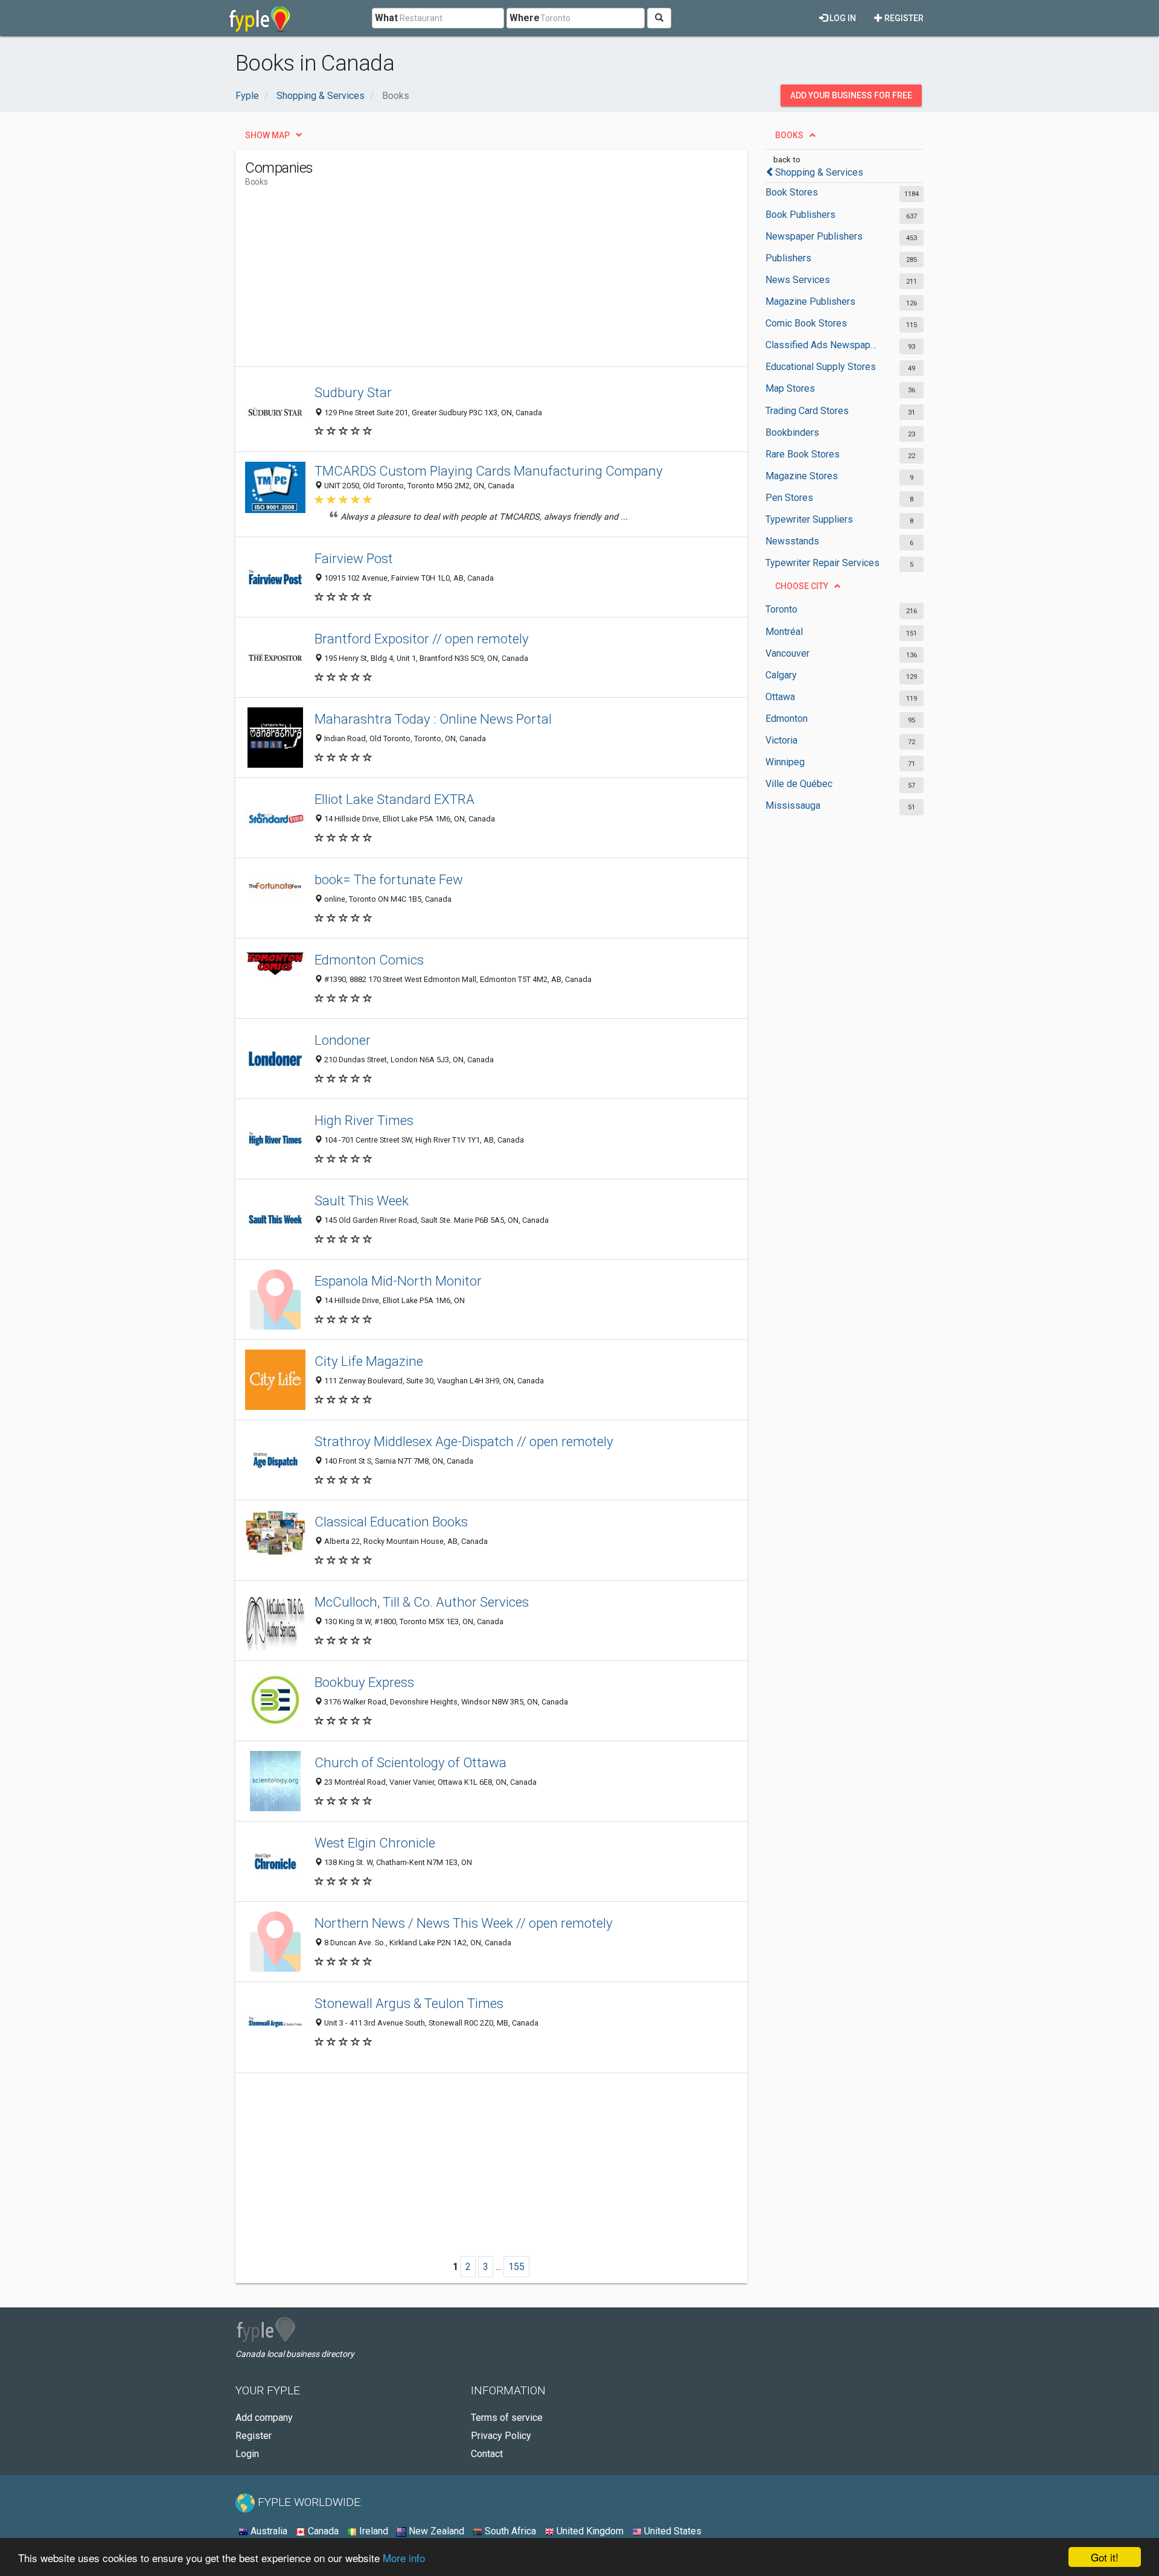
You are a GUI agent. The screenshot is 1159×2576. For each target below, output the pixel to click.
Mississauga (793, 805)
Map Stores (790, 388)
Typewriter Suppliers (809, 519)
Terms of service (507, 2418)
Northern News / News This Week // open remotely (464, 1923)
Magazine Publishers (810, 301)
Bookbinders (792, 432)
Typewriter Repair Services (822, 563)
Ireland (372, 2531)
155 (516, 2267)
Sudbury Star (353, 392)
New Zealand (435, 2531)
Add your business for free (851, 95)
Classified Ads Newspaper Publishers (822, 345)
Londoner (343, 1040)
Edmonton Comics (369, 960)
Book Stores (792, 192)
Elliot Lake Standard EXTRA (394, 799)
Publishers (788, 258)
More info (404, 2558)
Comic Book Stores (806, 323)
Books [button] (789, 135)
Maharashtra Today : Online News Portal (433, 719)
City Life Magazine (369, 1361)
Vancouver (787, 653)
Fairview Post (354, 558)
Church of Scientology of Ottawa (410, 1762)
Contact (487, 2454)
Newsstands (792, 541)
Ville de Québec (799, 784)
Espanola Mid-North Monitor (398, 1281)
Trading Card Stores (807, 411)
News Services (798, 280)
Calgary (781, 675)
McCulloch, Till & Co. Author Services (422, 1602)
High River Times (364, 1120)
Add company (264, 2418)
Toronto (781, 609)
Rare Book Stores (803, 454)
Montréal (784, 632)
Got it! (1105, 2557)
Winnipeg (785, 762)
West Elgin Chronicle (375, 1843)
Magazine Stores (802, 476)
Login (247, 2454)
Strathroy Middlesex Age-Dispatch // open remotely (464, 1441)
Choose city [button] (802, 586)
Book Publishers (800, 215)
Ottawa (780, 697)
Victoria (781, 740)
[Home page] (260, 18)
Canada (322, 2531)
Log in (842, 18)
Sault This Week (362, 1200)
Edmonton (787, 719)
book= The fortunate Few (389, 879)
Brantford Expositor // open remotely (422, 639)
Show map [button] (267, 135)
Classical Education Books (391, 1522)
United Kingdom (589, 2531)
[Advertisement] (465, 282)
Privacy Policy (501, 2436)
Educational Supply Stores (821, 367)
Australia (268, 2531)
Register (903, 18)
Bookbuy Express (364, 1682)
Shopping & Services (819, 172)
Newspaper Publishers (814, 236)
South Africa (509, 2531)
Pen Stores (789, 498)
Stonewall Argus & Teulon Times (409, 2003)
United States (672, 2531)
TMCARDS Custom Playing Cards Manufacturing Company (489, 471)
